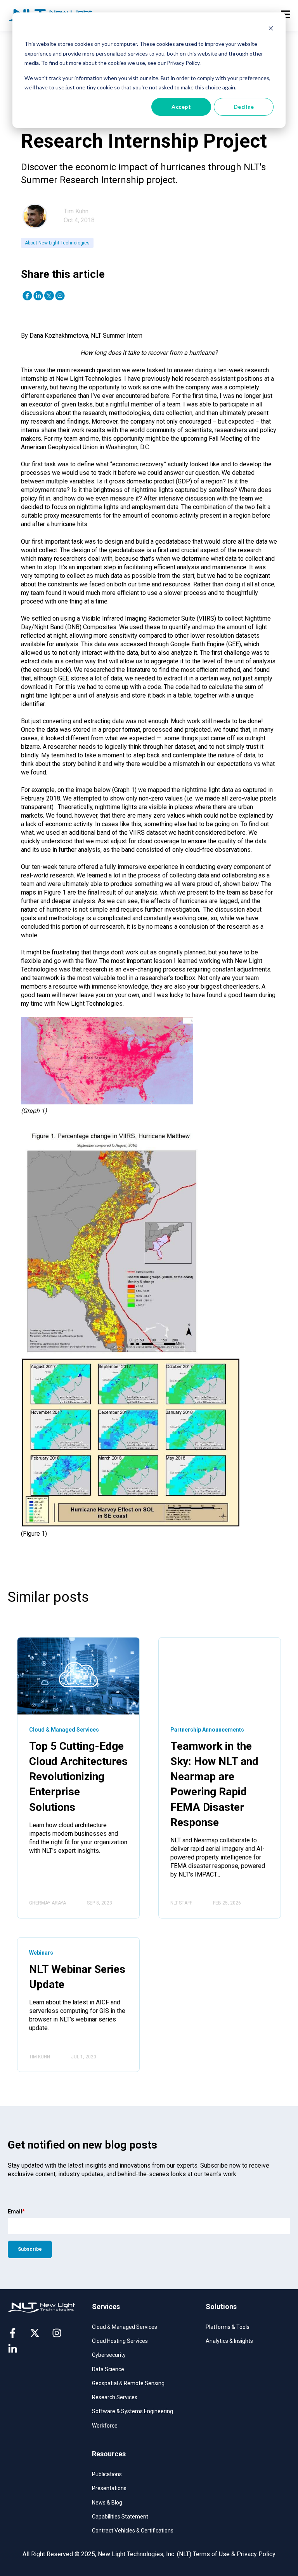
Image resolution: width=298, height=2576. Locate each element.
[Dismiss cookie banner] (271, 29)
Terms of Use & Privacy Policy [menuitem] (234, 2554)
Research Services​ (115, 2397)
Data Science (108, 2369)
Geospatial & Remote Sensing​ (128, 2383)
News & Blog (107, 2503)
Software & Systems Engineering (133, 2411)
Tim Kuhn (76, 211)
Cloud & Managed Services (125, 2327)
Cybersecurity (109, 2355)
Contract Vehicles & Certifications (133, 2531)
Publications (107, 2474)
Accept (181, 107)
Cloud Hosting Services (120, 2341)
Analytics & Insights (229, 2341)
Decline (244, 107)
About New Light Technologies (57, 243)
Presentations (109, 2488)
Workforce (105, 2426)
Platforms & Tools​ (228, 2327)
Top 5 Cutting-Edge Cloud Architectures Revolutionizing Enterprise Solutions (78, 1777)
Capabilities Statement (120, 2517)
